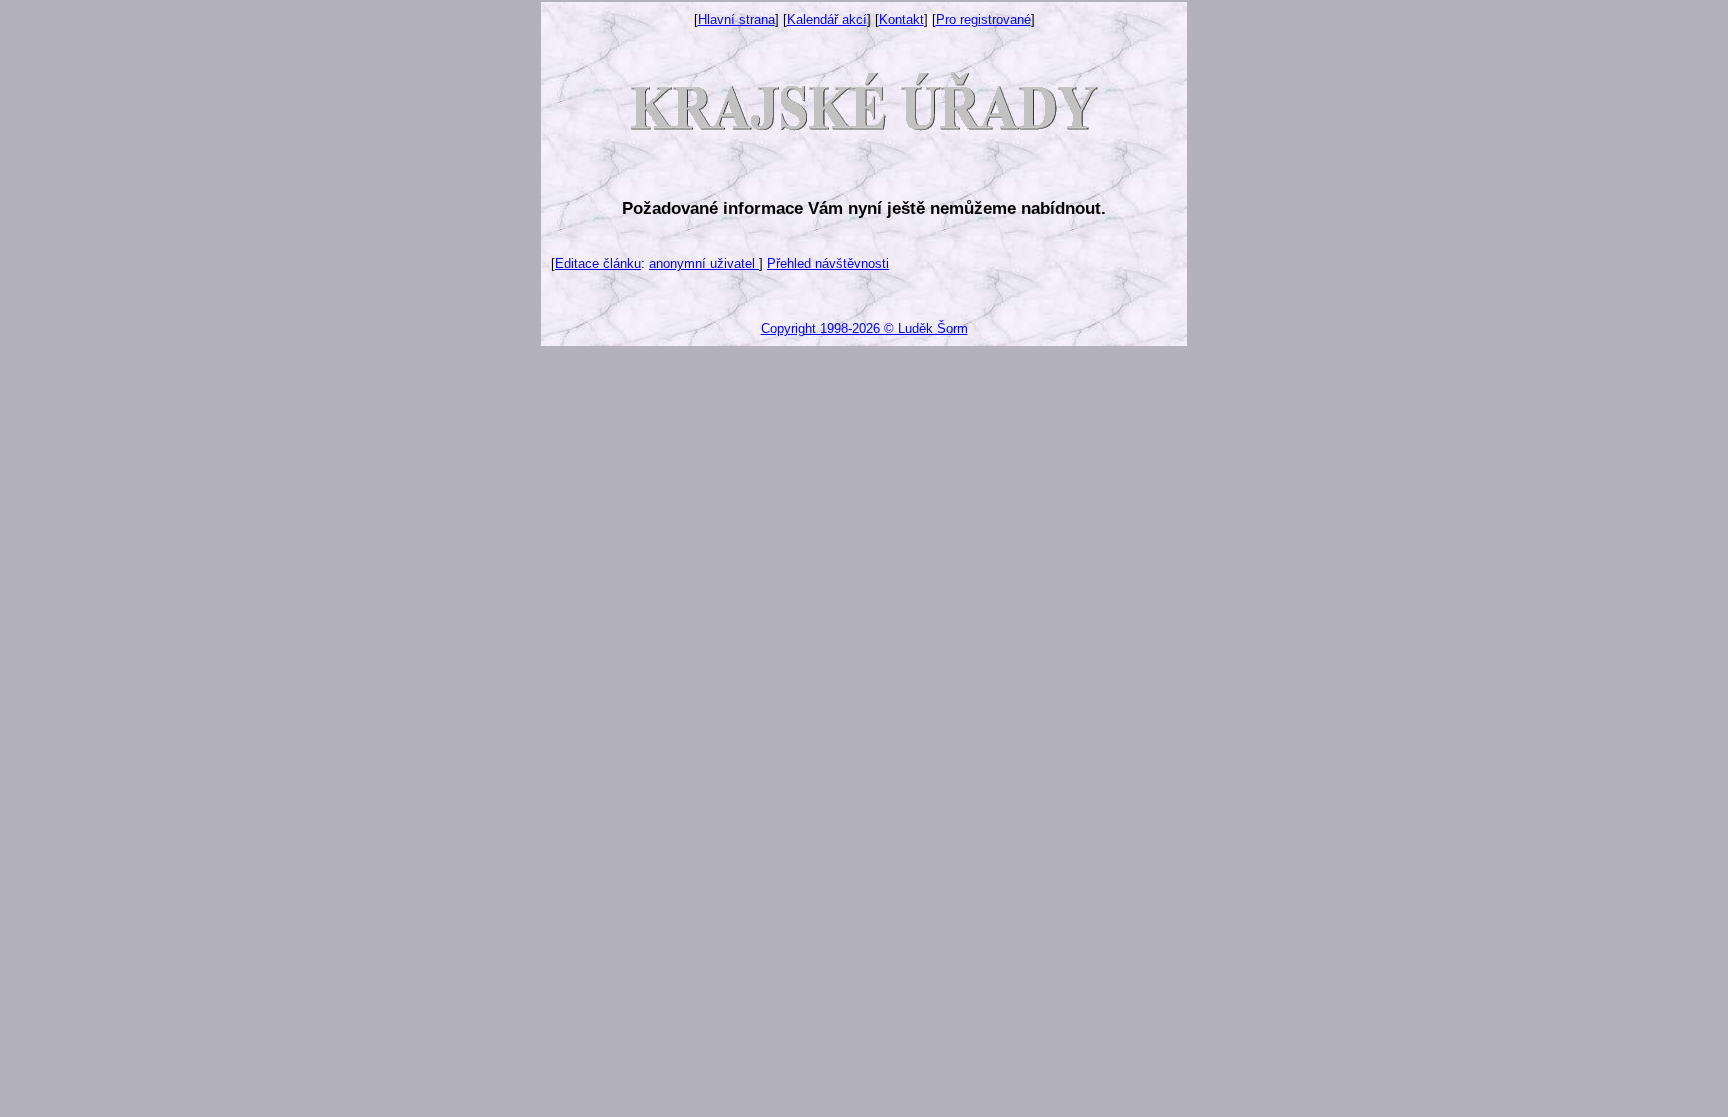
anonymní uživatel (704, 263)
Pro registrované (983, 19)
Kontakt (901, 19)
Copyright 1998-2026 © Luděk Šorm (864, 328)
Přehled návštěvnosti (828, 263)
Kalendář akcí (827, 19)
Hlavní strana (736, 19)
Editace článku (598, 263)
